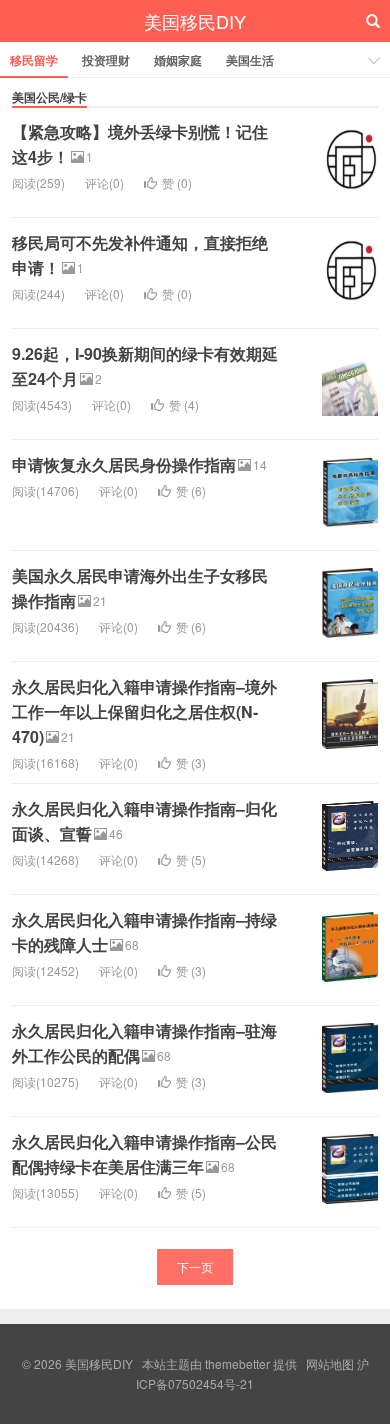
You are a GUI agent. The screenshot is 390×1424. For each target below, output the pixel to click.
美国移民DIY (195, 21)
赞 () (177, 182)
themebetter (237, 1363)
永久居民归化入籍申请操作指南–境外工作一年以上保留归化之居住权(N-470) (144, 711)
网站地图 (330, 1363)
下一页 (195, 1266)
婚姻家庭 (178, 60)
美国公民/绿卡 (49, 97)
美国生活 (250, 60)
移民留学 (34, 60)
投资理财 (106, 60)
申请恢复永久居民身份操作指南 (124, 464)
